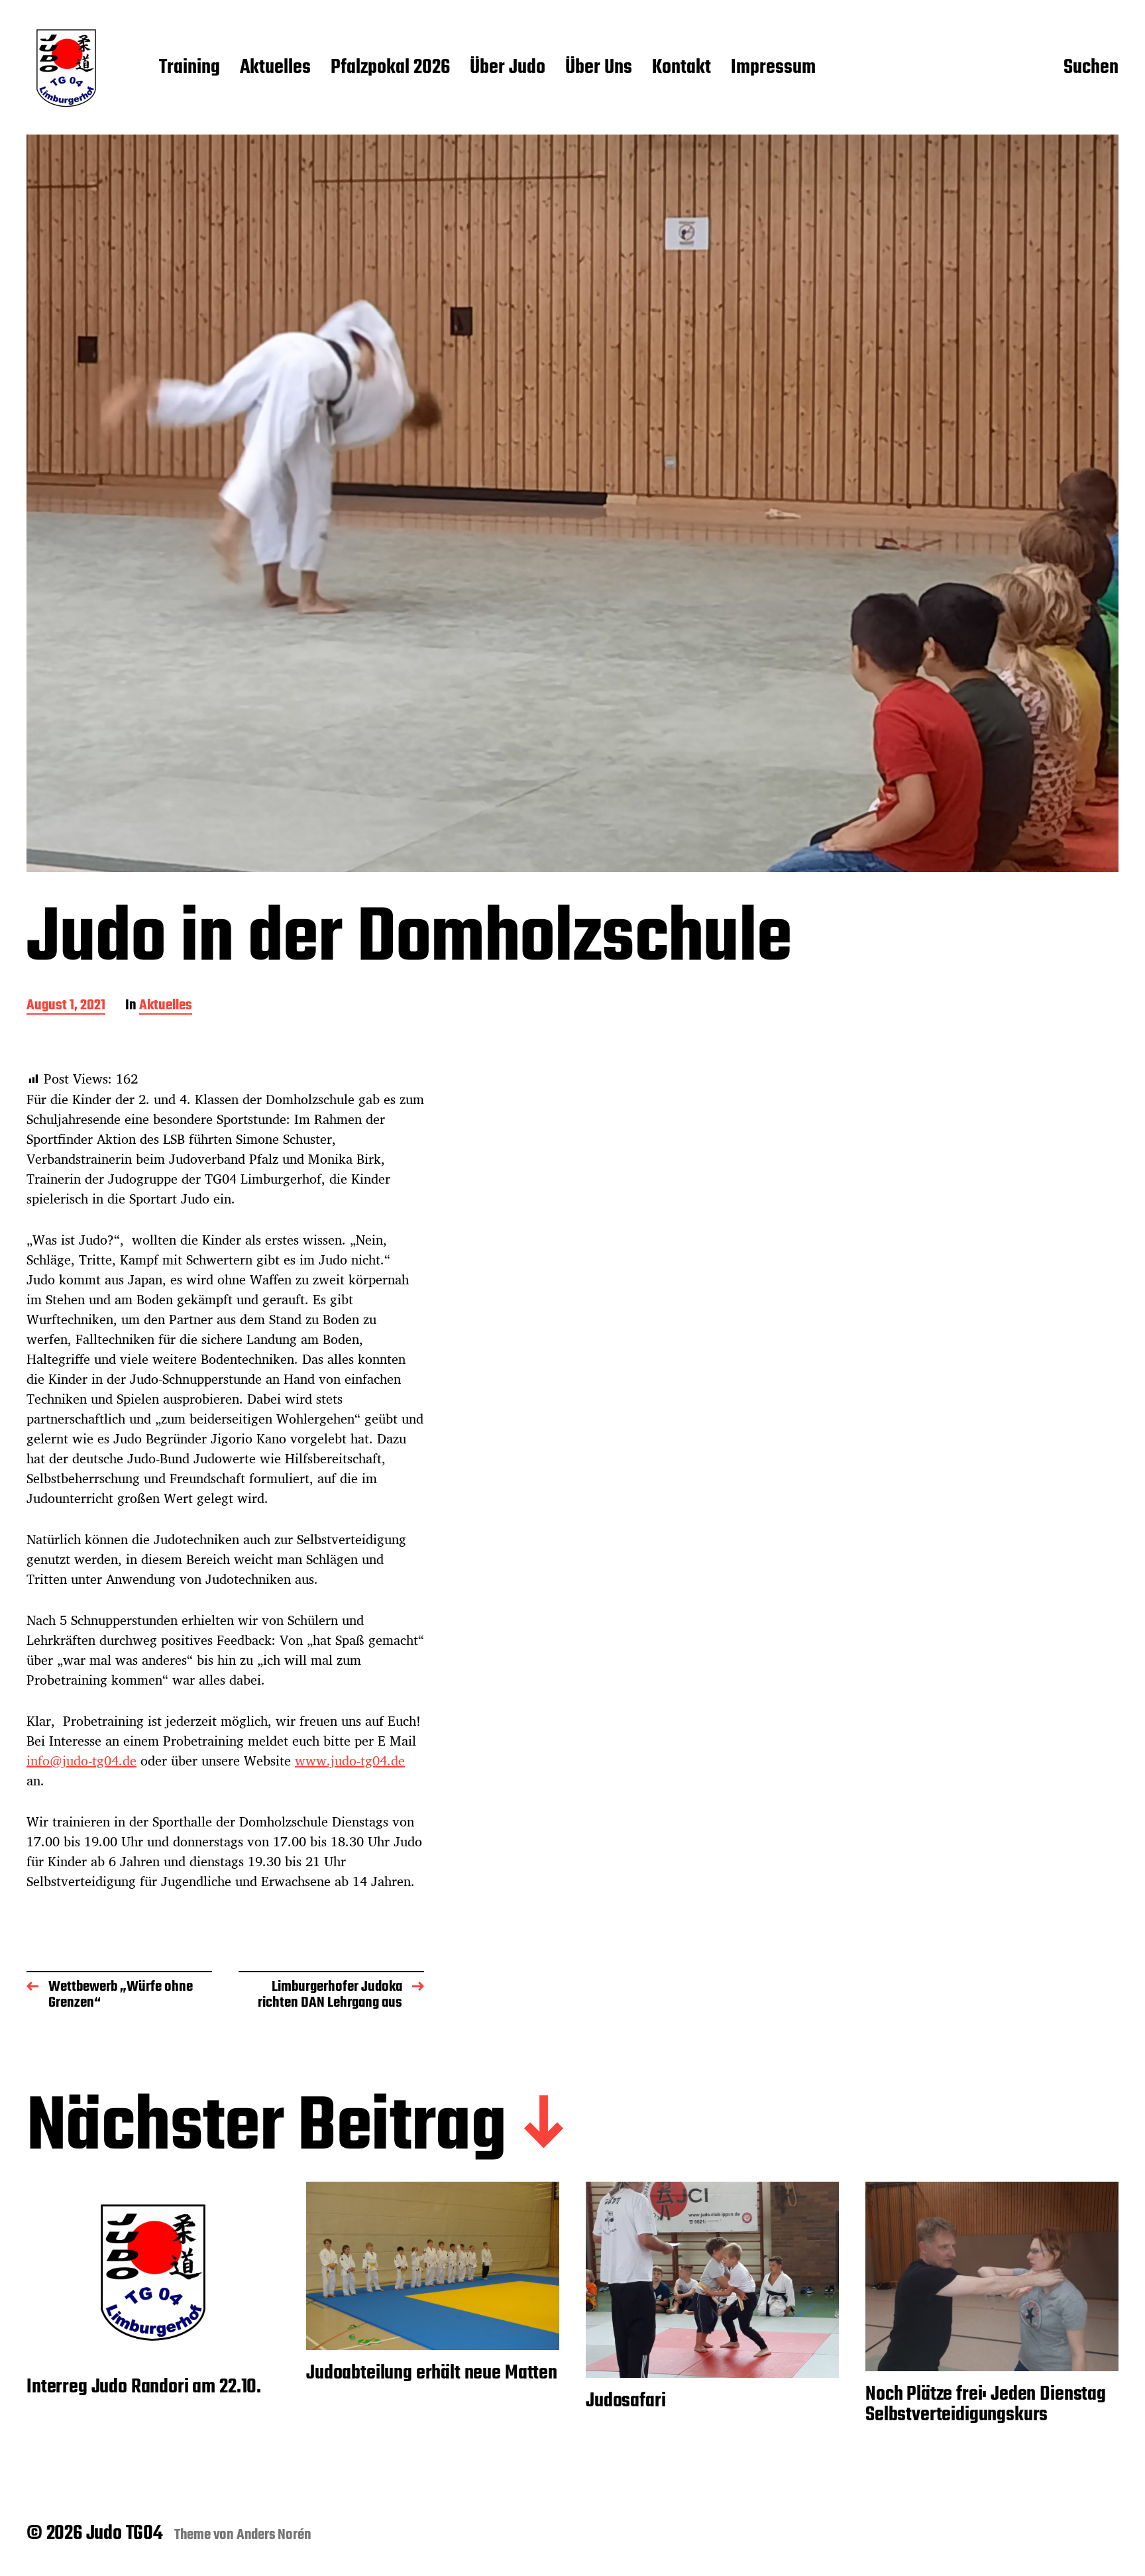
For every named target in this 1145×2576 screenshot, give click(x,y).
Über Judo (508, 68)
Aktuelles (275, 68)
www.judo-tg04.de (350, 1761)
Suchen (1091, 68)
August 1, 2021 (66, 1006)
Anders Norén (274, 2535)
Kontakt (682, 68)
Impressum (773, 68)
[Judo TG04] (66, 68)
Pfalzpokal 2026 (390, 68)
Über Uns (599, 68)
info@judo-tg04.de (82, 1761)
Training (190, 68)
